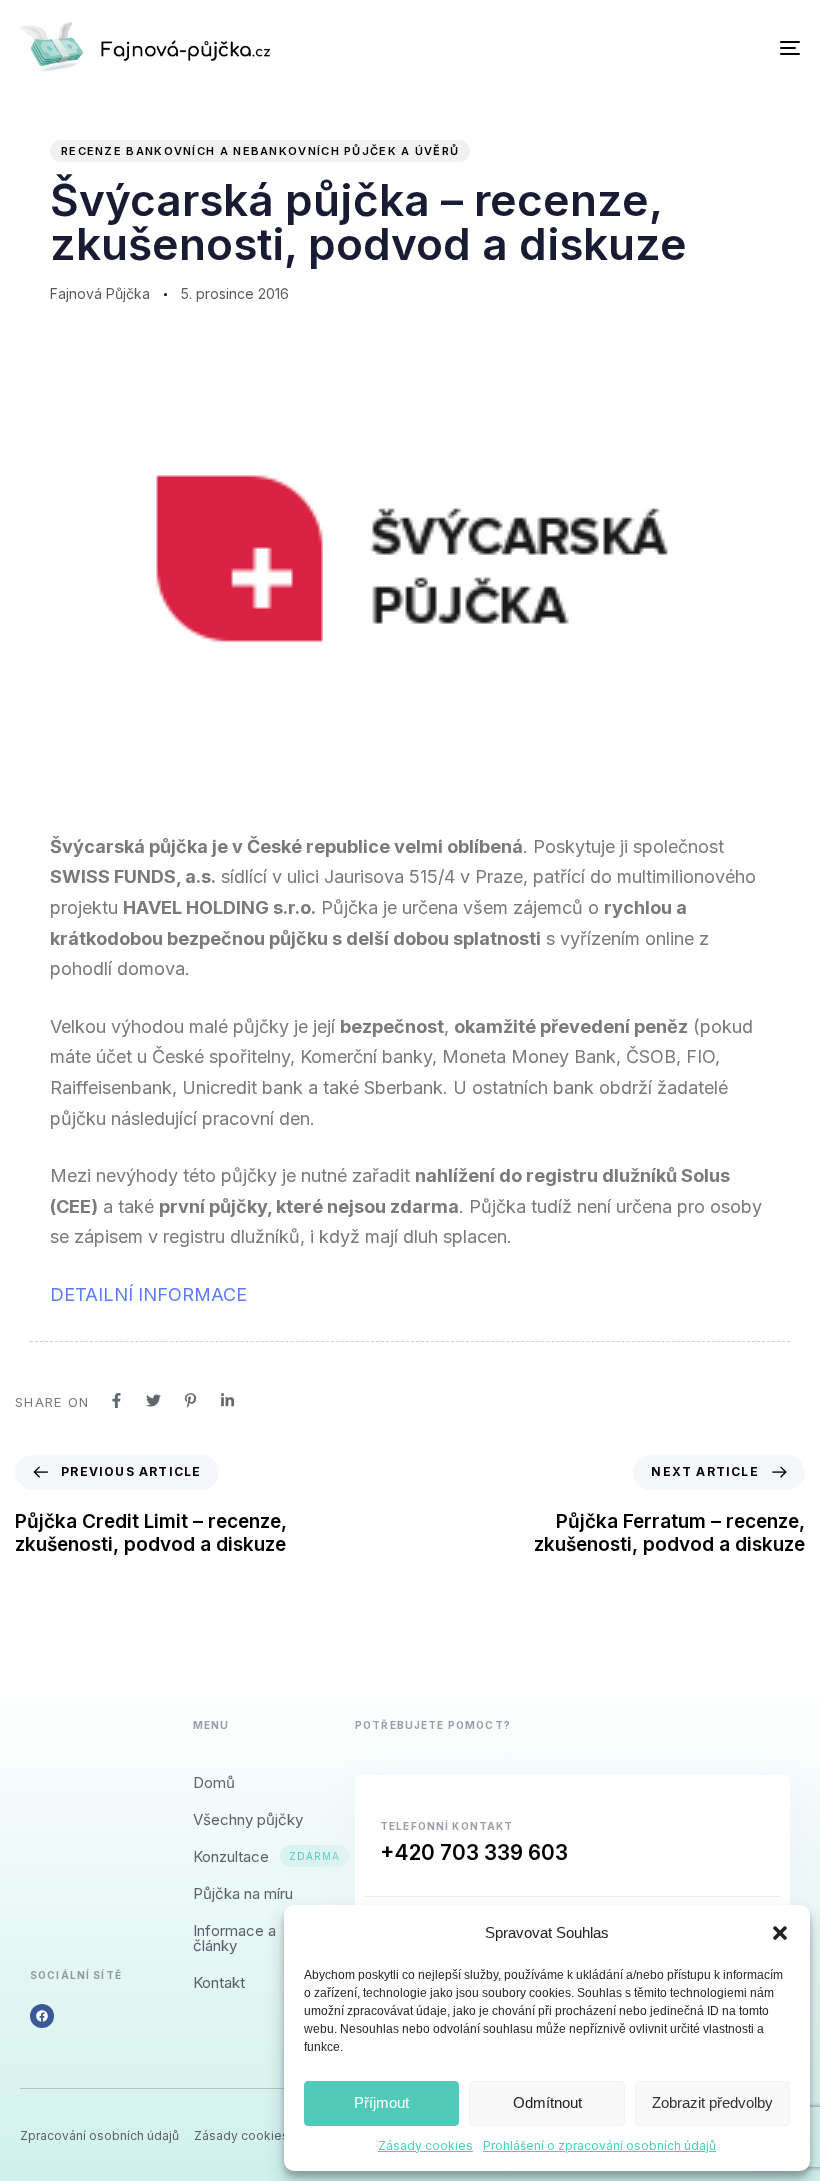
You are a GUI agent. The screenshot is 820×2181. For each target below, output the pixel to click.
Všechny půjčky (248, 1819)
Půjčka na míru (243, 1893)
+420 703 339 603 (474, 1852)
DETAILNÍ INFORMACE (148, 1294)
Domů (214, 1782)
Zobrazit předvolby (712, 2102)
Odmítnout (547, 2102)
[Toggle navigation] (670, 47)
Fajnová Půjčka (100, 293)
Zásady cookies (425, 2145)
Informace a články (234, 1938)
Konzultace (254, 1856)
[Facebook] (42, 2016)
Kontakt (219, 1982)
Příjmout (381, 2102)
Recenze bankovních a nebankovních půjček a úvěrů (260, 151)
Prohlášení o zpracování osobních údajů (599, 2145)
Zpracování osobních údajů (99, 2136)
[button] (780, 1933)
